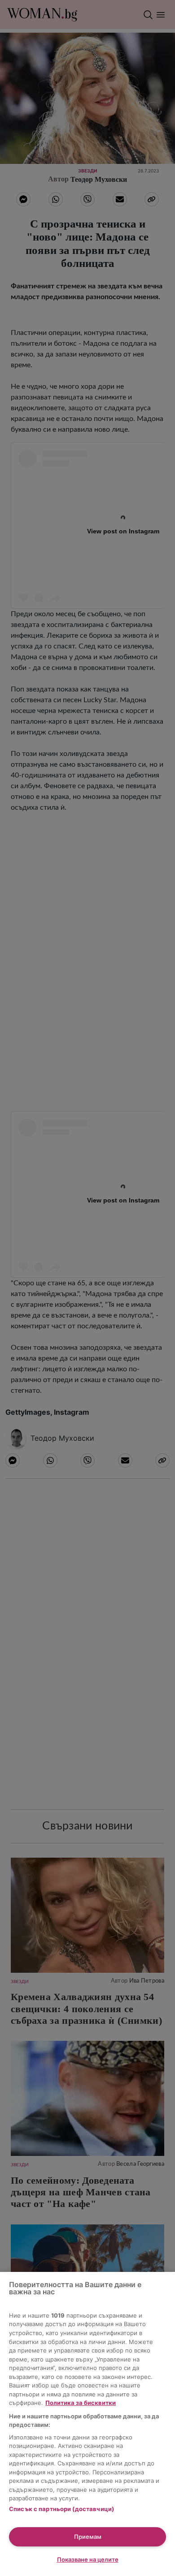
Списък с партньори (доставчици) (61, 2509)
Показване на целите (88, 2559)
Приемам (88, 2537)
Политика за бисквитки (81, 2403)
